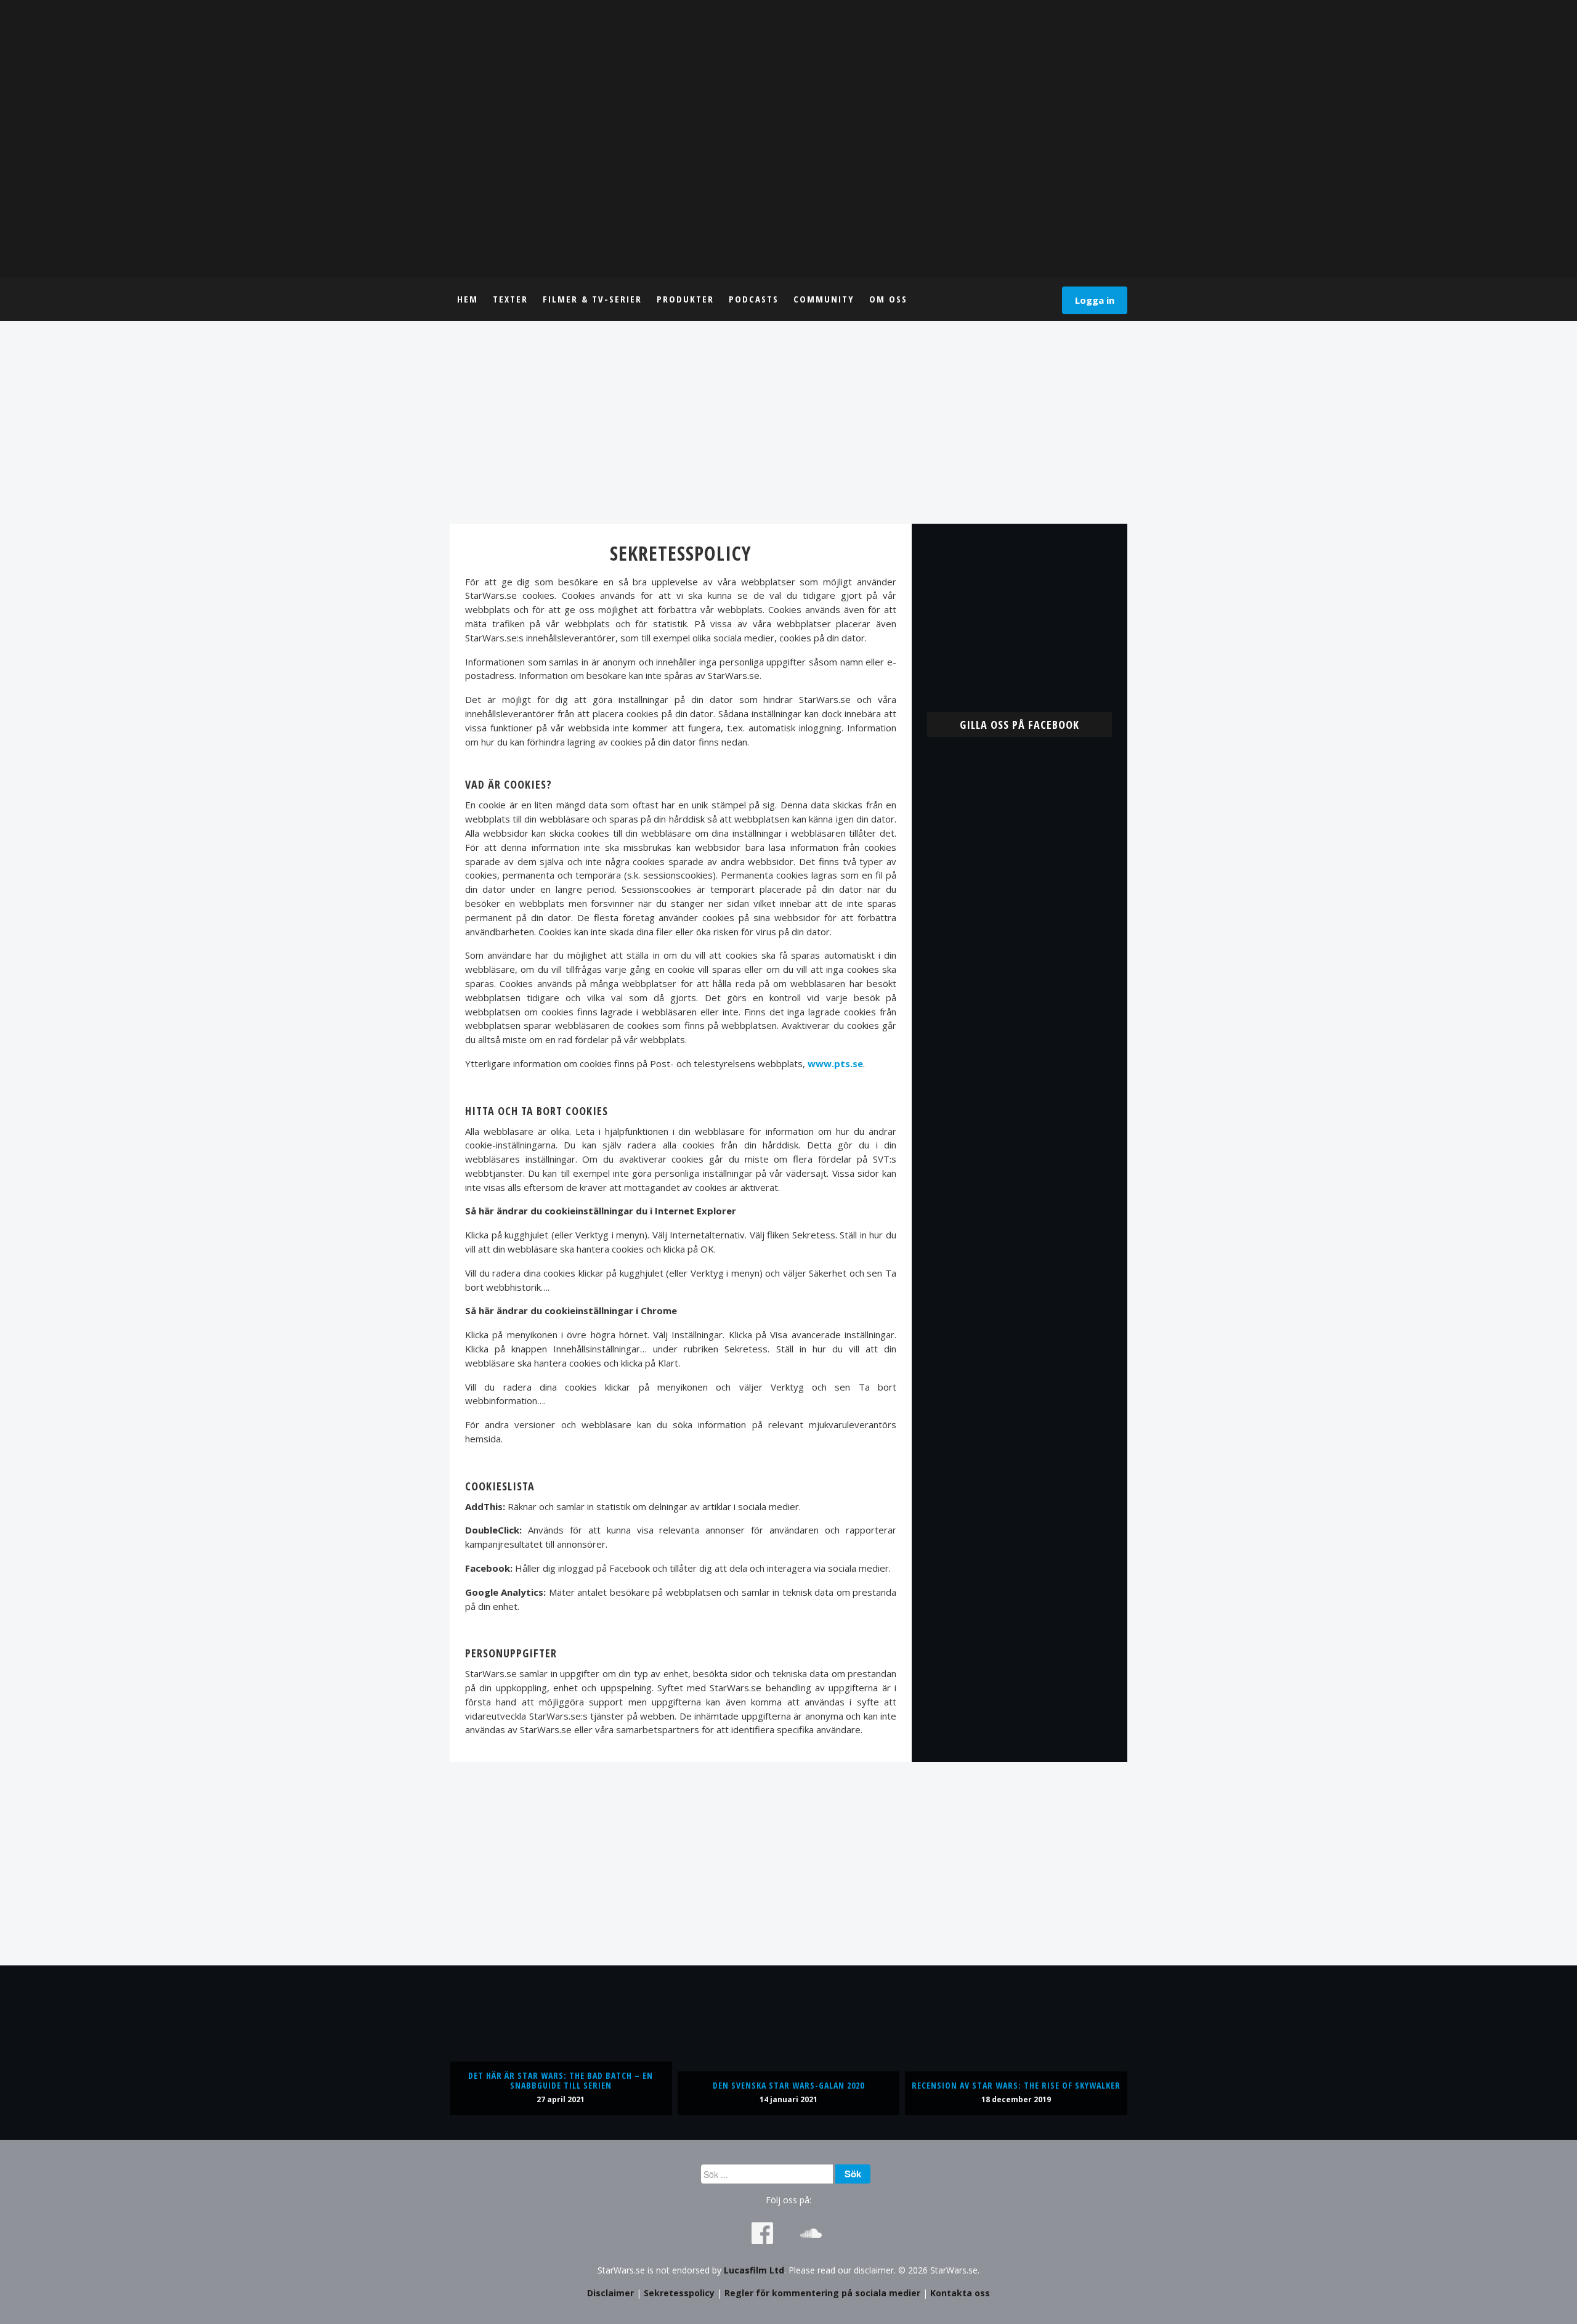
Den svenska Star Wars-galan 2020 (788, 2085)
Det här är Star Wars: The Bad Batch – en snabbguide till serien (561, 2080)
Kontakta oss (960, 2293)
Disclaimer (610, 2293)
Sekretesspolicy (679, 2293)
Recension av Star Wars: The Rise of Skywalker (1016, 2085)
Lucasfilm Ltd (754, 2270)
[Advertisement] (788, 422)
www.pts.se (835, 1063)
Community (824, 299)
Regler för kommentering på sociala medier (822, 2293)
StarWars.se (788, 139)
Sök (853, 2174)
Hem (468, 299)
